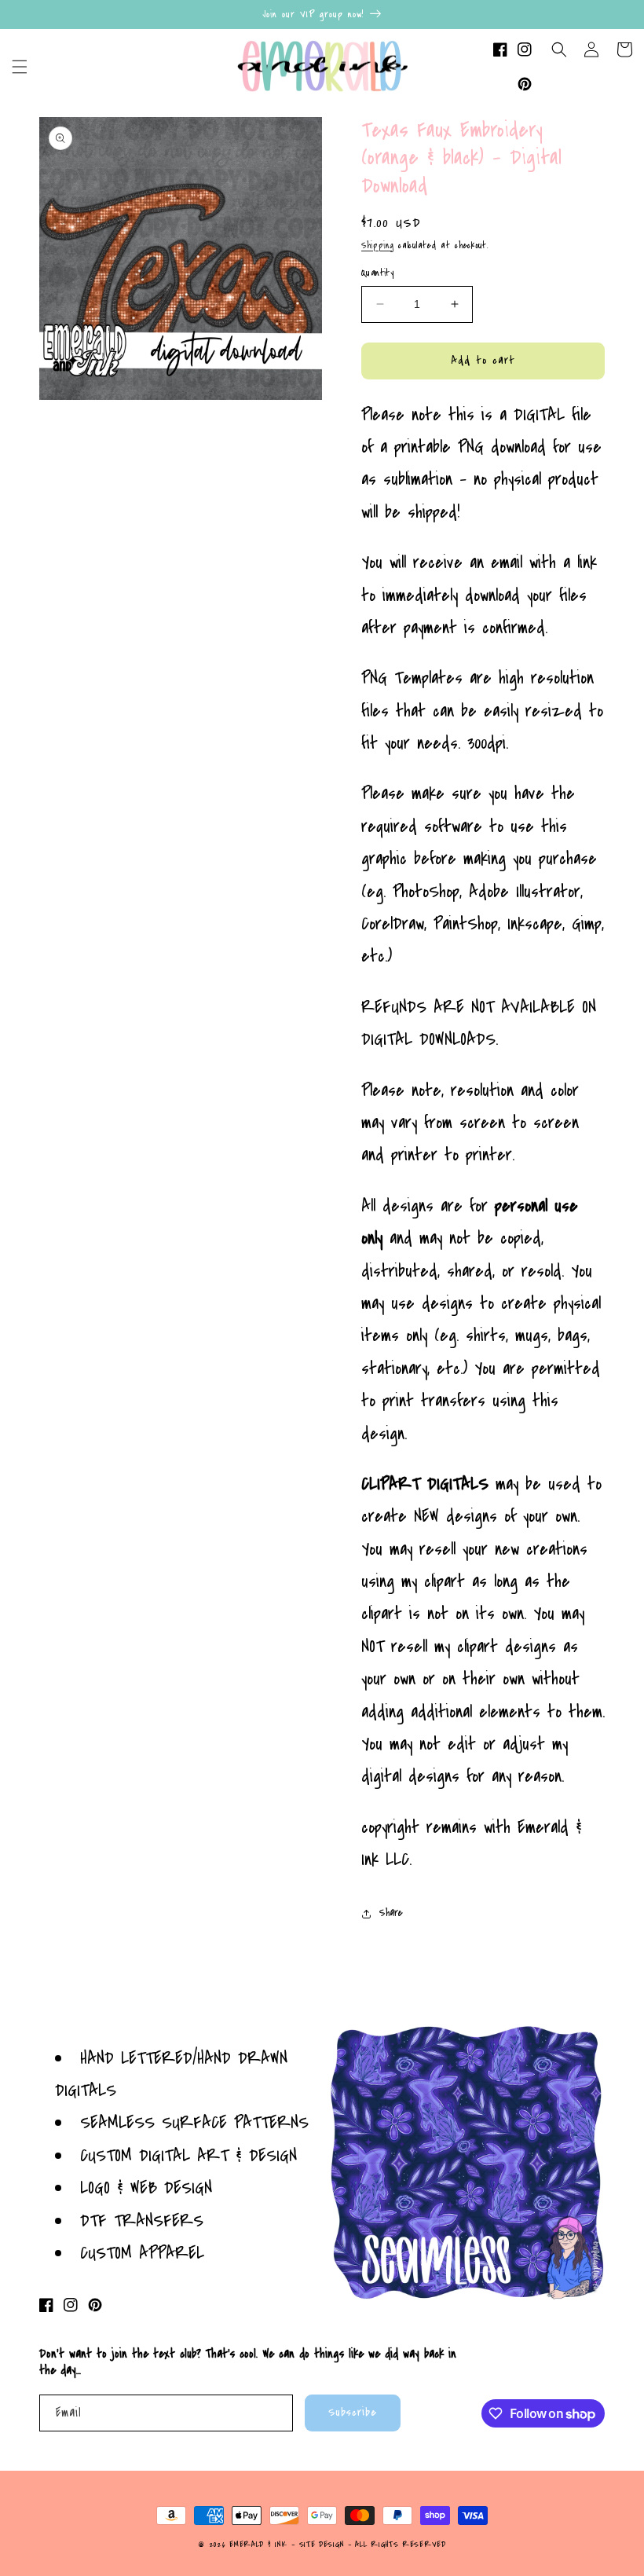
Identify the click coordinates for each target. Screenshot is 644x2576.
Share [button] (391, 1913)
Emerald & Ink (258, 2545)
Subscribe (353, 2412)
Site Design (322, 2545)
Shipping (378, 246)
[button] (20, 67)
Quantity (377, 273)
